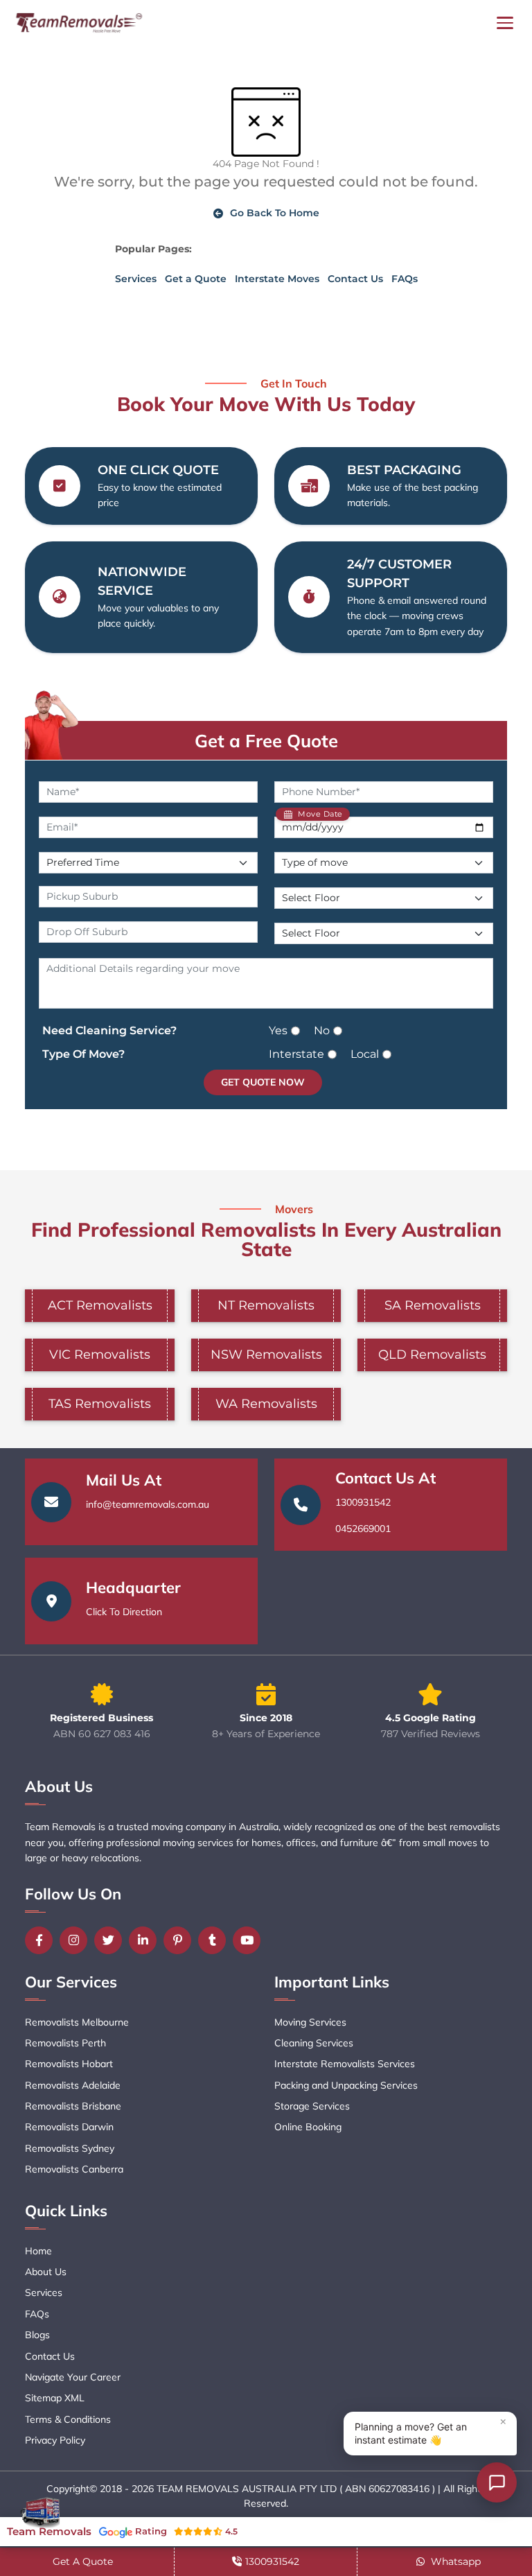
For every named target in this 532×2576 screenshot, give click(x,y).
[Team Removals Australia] (78, 23)
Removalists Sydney (70, 2148)
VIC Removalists (100, 1355)
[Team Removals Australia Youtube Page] (250, 1940)
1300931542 (363, 1502)
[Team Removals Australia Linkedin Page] (146, 1940)
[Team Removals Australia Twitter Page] (112, 1940)
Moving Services (310, 2022)
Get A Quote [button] (83, 2561)
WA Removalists (266, 1404)
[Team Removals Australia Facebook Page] (42, 1940)
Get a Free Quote (266, 740)
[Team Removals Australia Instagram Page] (77, 1940)
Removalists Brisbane (73, 2106)
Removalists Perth (65, 2043)
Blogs (37, 2335)
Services (136, 279)
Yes (278, 1030)
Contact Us (355, 279)
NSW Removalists (266, 1355)
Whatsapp (454, 2561)
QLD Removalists (432, 1355)
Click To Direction (124, 1612)
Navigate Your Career (73, 2377)
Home (38, 2251)
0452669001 (363, 1529)
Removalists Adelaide (73, 2085)
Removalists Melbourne (77, 2022)
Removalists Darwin (69, 2127)
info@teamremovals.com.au (148, 1504)
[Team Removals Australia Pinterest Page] (181, 1940)
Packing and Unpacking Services (346, 2085)
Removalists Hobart (69, 2064)
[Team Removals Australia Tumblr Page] (215, 1940)
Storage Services (312, 2106)
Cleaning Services (314, 2043)
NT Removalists (266, 1305)
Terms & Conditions (68, 2419)
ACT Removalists (100, 1305)
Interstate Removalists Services (345, 2064)
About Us (46, 2272)
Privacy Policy (55, 2440)
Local (365, 1054)
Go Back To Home (275, 213)
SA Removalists (433, 1305)
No (322, 1030)
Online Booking (308, 2127)
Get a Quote (196, 279)
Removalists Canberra (74, 2169)
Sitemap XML (55, 2398)
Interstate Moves (277, 279)
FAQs (405, 279)
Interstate (296, 1054)
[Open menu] (505, 23)
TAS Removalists (100, 1404)
